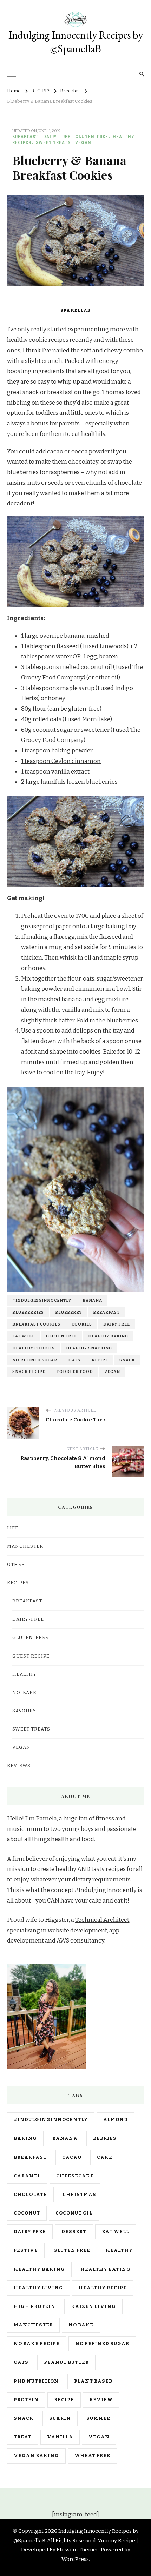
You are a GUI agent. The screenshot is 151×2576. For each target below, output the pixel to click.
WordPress (75, 2559)
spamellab (75, 310)
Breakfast (25, 137)
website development (77, 1930)
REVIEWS (19, 1766)
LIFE (13, 1528)
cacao (72, 2157)
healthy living (38, 2288)
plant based (93, 2381)
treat (23, 2437)
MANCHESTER (25, 1546)
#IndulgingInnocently (42, 1300)
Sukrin (60, 2418)
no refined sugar (35, 1360)
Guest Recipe (31, 1656)
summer (98, 2418)
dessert (74, 2232)
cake (105, 2157)
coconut (27, 2213)
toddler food (75, 1372)
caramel (27, 2176)
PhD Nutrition (36, 2381)
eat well (24, 1336)
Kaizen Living (93, 2306)
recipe (100, 1360)
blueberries (28, 1312)
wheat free (92, 2456)
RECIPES (22, 142)
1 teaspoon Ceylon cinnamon (61, 761)
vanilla (60, 2437)
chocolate (30, 2195)
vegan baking (36, 2456)
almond (116, 2120)
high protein (35, 2306)
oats (74, 1360)
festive (26, 2250)
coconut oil (74, 2213)
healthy (119, 2250)
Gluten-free (92, 137)
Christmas (79, 2195)
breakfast (106, 1312)
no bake (81, 2325)
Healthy (124, 137)
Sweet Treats (53, 142)
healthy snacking (89, 1348)
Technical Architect (102, 1920)
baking (25, 2138)
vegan (112, 1372)
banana (92, 1300)
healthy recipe (103, 2288)
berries (105, 2138)
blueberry (68, 1312)
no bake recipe (37, 2344)
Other (16, 1565)
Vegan (83, 142)
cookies (82, 1324)
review (101, 2400)
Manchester (33, 2325)
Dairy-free (57, 137)
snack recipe (29, 1372)
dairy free (117, 1324)
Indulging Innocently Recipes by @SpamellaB (76, 42)
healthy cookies (34, 1348)
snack (127, 1360)
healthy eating (106, 2269)
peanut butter (66, 2362)
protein (26, 2400)
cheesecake (75, 2176)
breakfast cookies (36, 1324)
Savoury (24, 1711)
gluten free (61, 1336)
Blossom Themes (78, 2550)
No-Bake (24, 1693)
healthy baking (108, 1336)
